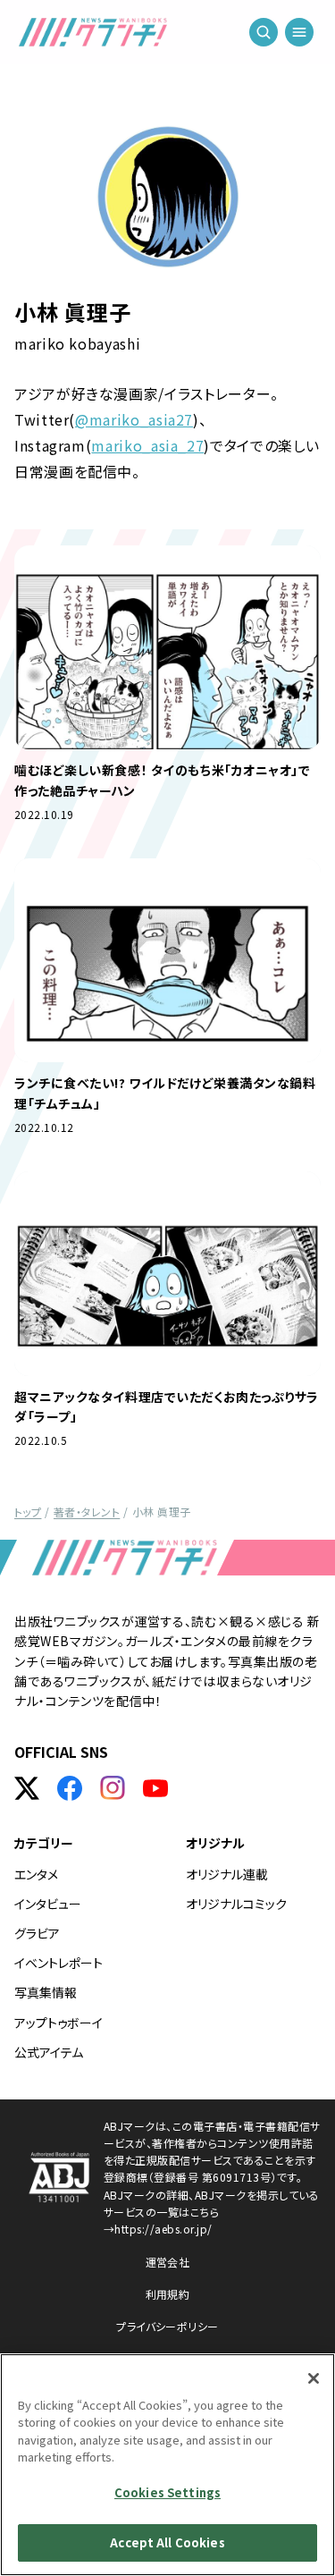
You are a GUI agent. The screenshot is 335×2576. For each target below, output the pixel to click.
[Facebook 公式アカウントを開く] (70, 1788)
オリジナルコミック (236, 1904)
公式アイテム (49, 2052)
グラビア (37, 1933)
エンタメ (36, 1874)
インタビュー (48, 1904)
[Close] (314, 2378)
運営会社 (168, 2262)
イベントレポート (59, 1963)
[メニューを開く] (299, 36)
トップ (28, 1512)
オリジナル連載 (227, 1874)
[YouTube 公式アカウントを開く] (155, 1788)
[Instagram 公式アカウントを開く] (113, 1788)
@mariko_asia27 (134, 419)
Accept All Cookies (167, 2542)
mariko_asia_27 (147, 445)
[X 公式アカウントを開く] (27, 1788)
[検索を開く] (264, 36)
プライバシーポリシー (167, 2326)
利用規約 (168, 2294)
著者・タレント (87, 1512)
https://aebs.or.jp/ (163, 2229)
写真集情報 (46, 1992)
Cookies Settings (167, 2492)
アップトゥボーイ (59, 2023)
